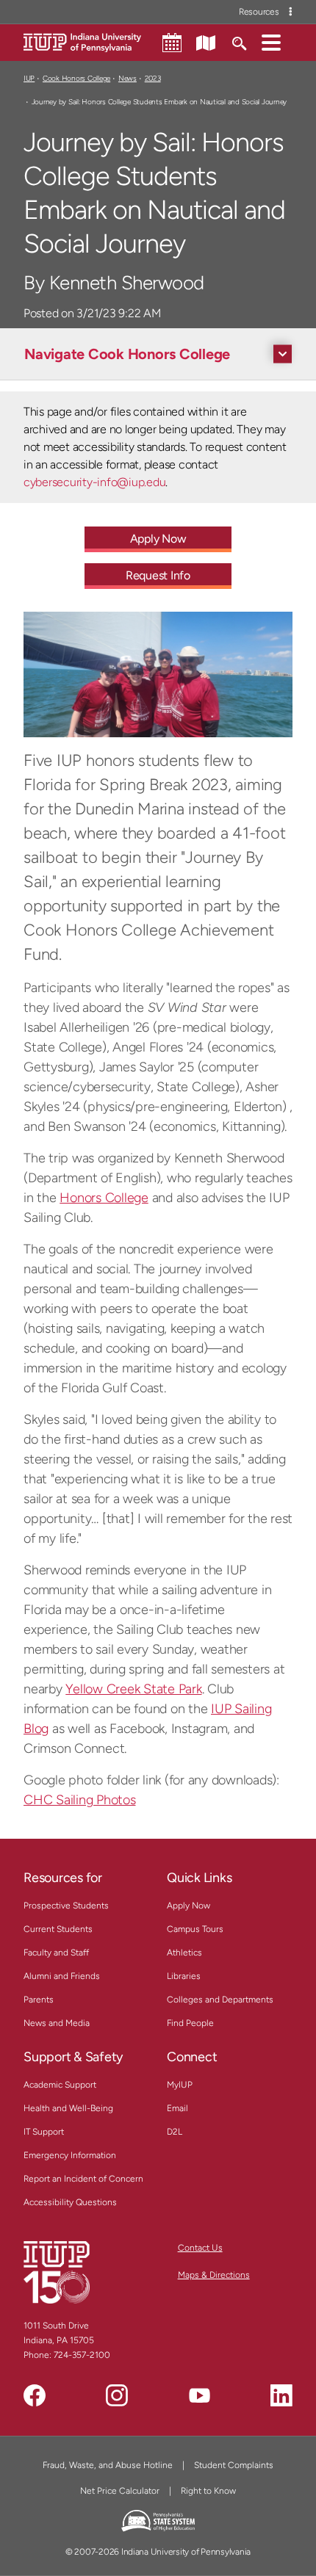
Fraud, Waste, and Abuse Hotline (108, 2465)
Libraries (184, 1976)
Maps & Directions (214, 2275)
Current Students (58, 1929)
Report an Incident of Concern (83, 2179)
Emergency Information (70, 2155)
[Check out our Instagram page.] (117, 2395)
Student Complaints (234, 2465)
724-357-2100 (82, 2355)
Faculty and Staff (56, 1953)
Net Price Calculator (120, 2491)
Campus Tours (195, 1929)
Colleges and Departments (220, 2000)
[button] (271, 42)
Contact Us (200, 2248)
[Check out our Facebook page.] (35, 2395)
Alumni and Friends (62, 1976)
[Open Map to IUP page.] (206, 42)
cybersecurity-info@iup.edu (94, 482)
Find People (190, 2023)
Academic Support (60, 2085)
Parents (39, 2000)
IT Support (44, 2132)
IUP (29, 78)
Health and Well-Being (68, 2108)
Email (177, 2108)
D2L (175, 2132)
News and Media (57, 2023)
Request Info (158, 575)
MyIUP (180, 2085)
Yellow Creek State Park (133, 1689)
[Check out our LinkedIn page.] (281, 2395)
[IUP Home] (82, 41)
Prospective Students (66, 1906)
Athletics (184, 1953)
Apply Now (158, 539)
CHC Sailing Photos (80, 1800)
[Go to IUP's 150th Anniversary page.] (57, 2271)
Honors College (104, 1198)
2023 (153, 78)
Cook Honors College (76, 78)
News (128, 78)
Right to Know (208, 2491)
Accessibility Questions (70, 2202)
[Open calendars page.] (172, 43)
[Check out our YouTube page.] (199, 2395)
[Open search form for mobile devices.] (238, 42)
